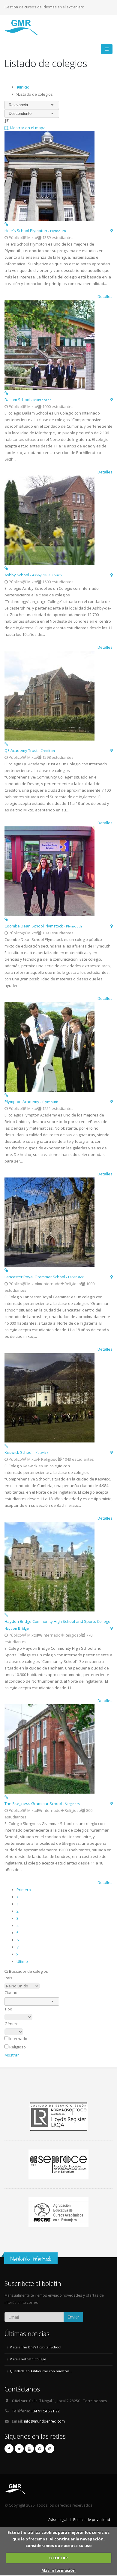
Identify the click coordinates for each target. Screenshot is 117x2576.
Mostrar (12, 2055)
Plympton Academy (31, 1102)
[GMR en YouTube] (29, 2449)
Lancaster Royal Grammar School (44, 1277)
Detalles (105, 296)
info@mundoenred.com (44, 2421)
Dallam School (28, 400)
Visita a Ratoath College (28, 2359)
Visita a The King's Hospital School (36, 2347)
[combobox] (32, 105)
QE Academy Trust (30, 750)
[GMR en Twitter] (19, 2449)
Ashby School (33, 575)
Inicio (25, 87)
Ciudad (11, 1992)
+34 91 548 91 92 (45, 2411)
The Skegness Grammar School (42, 1803)
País (8, 1978)
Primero (24, 1890)
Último (22, 1961)
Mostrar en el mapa (27, 128)
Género (12, 2024)
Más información (58, 2570)
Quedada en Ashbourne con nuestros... (41, 2371)
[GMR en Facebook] (9, 2449)
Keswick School (26, 1452)
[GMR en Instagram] (50, 2449)
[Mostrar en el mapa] (111, 231)
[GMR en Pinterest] (40, 2449)
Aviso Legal (58, 2519)
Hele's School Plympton (35, 231)
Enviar (73, 2317)
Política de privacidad (92, 2519)
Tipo (8, 2009)
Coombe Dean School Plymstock (43, 926)
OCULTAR (58, 2558)
